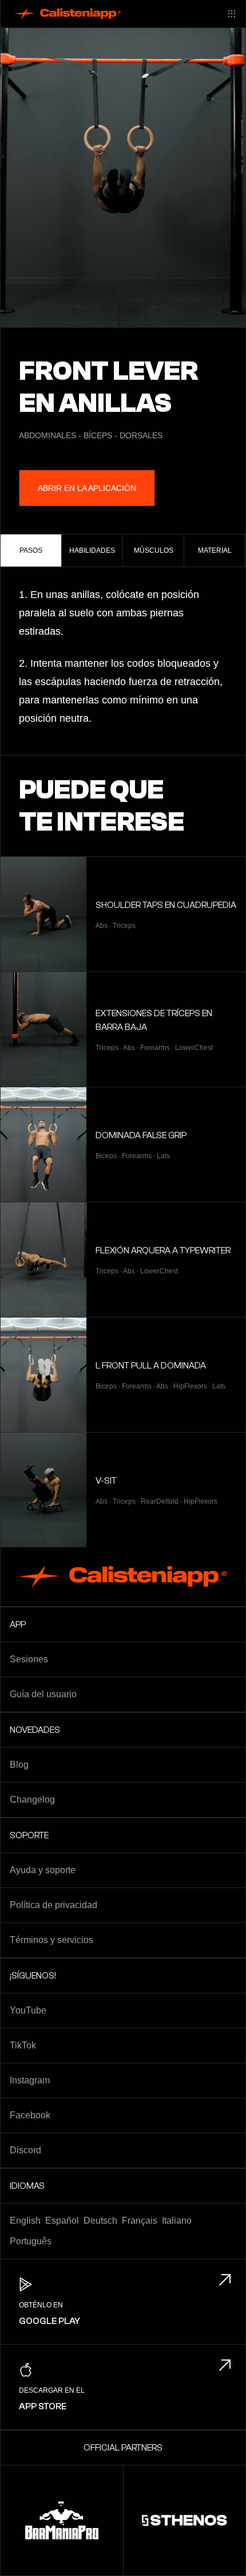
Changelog (32, 1800)
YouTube (28, 2010)
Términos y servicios (51, 1940)
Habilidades (92, 550)
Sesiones (29, 1659)
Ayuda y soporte (43, 1870)
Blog (19, 1765)
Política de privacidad (53, 1905)
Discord (25, 2150)
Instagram (30, 2080)
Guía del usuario (43, 1694)
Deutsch (100, 2221)
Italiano (177, 2221)
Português (31, 2241)
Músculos (154, 550)
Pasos (31, 550)
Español (62, 2221)
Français (140, 2221)
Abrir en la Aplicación (87, 488)
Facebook (30, 2115)
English (25, 2221)
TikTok (23, 2045)
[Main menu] (232, 14)
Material (215, 550)
